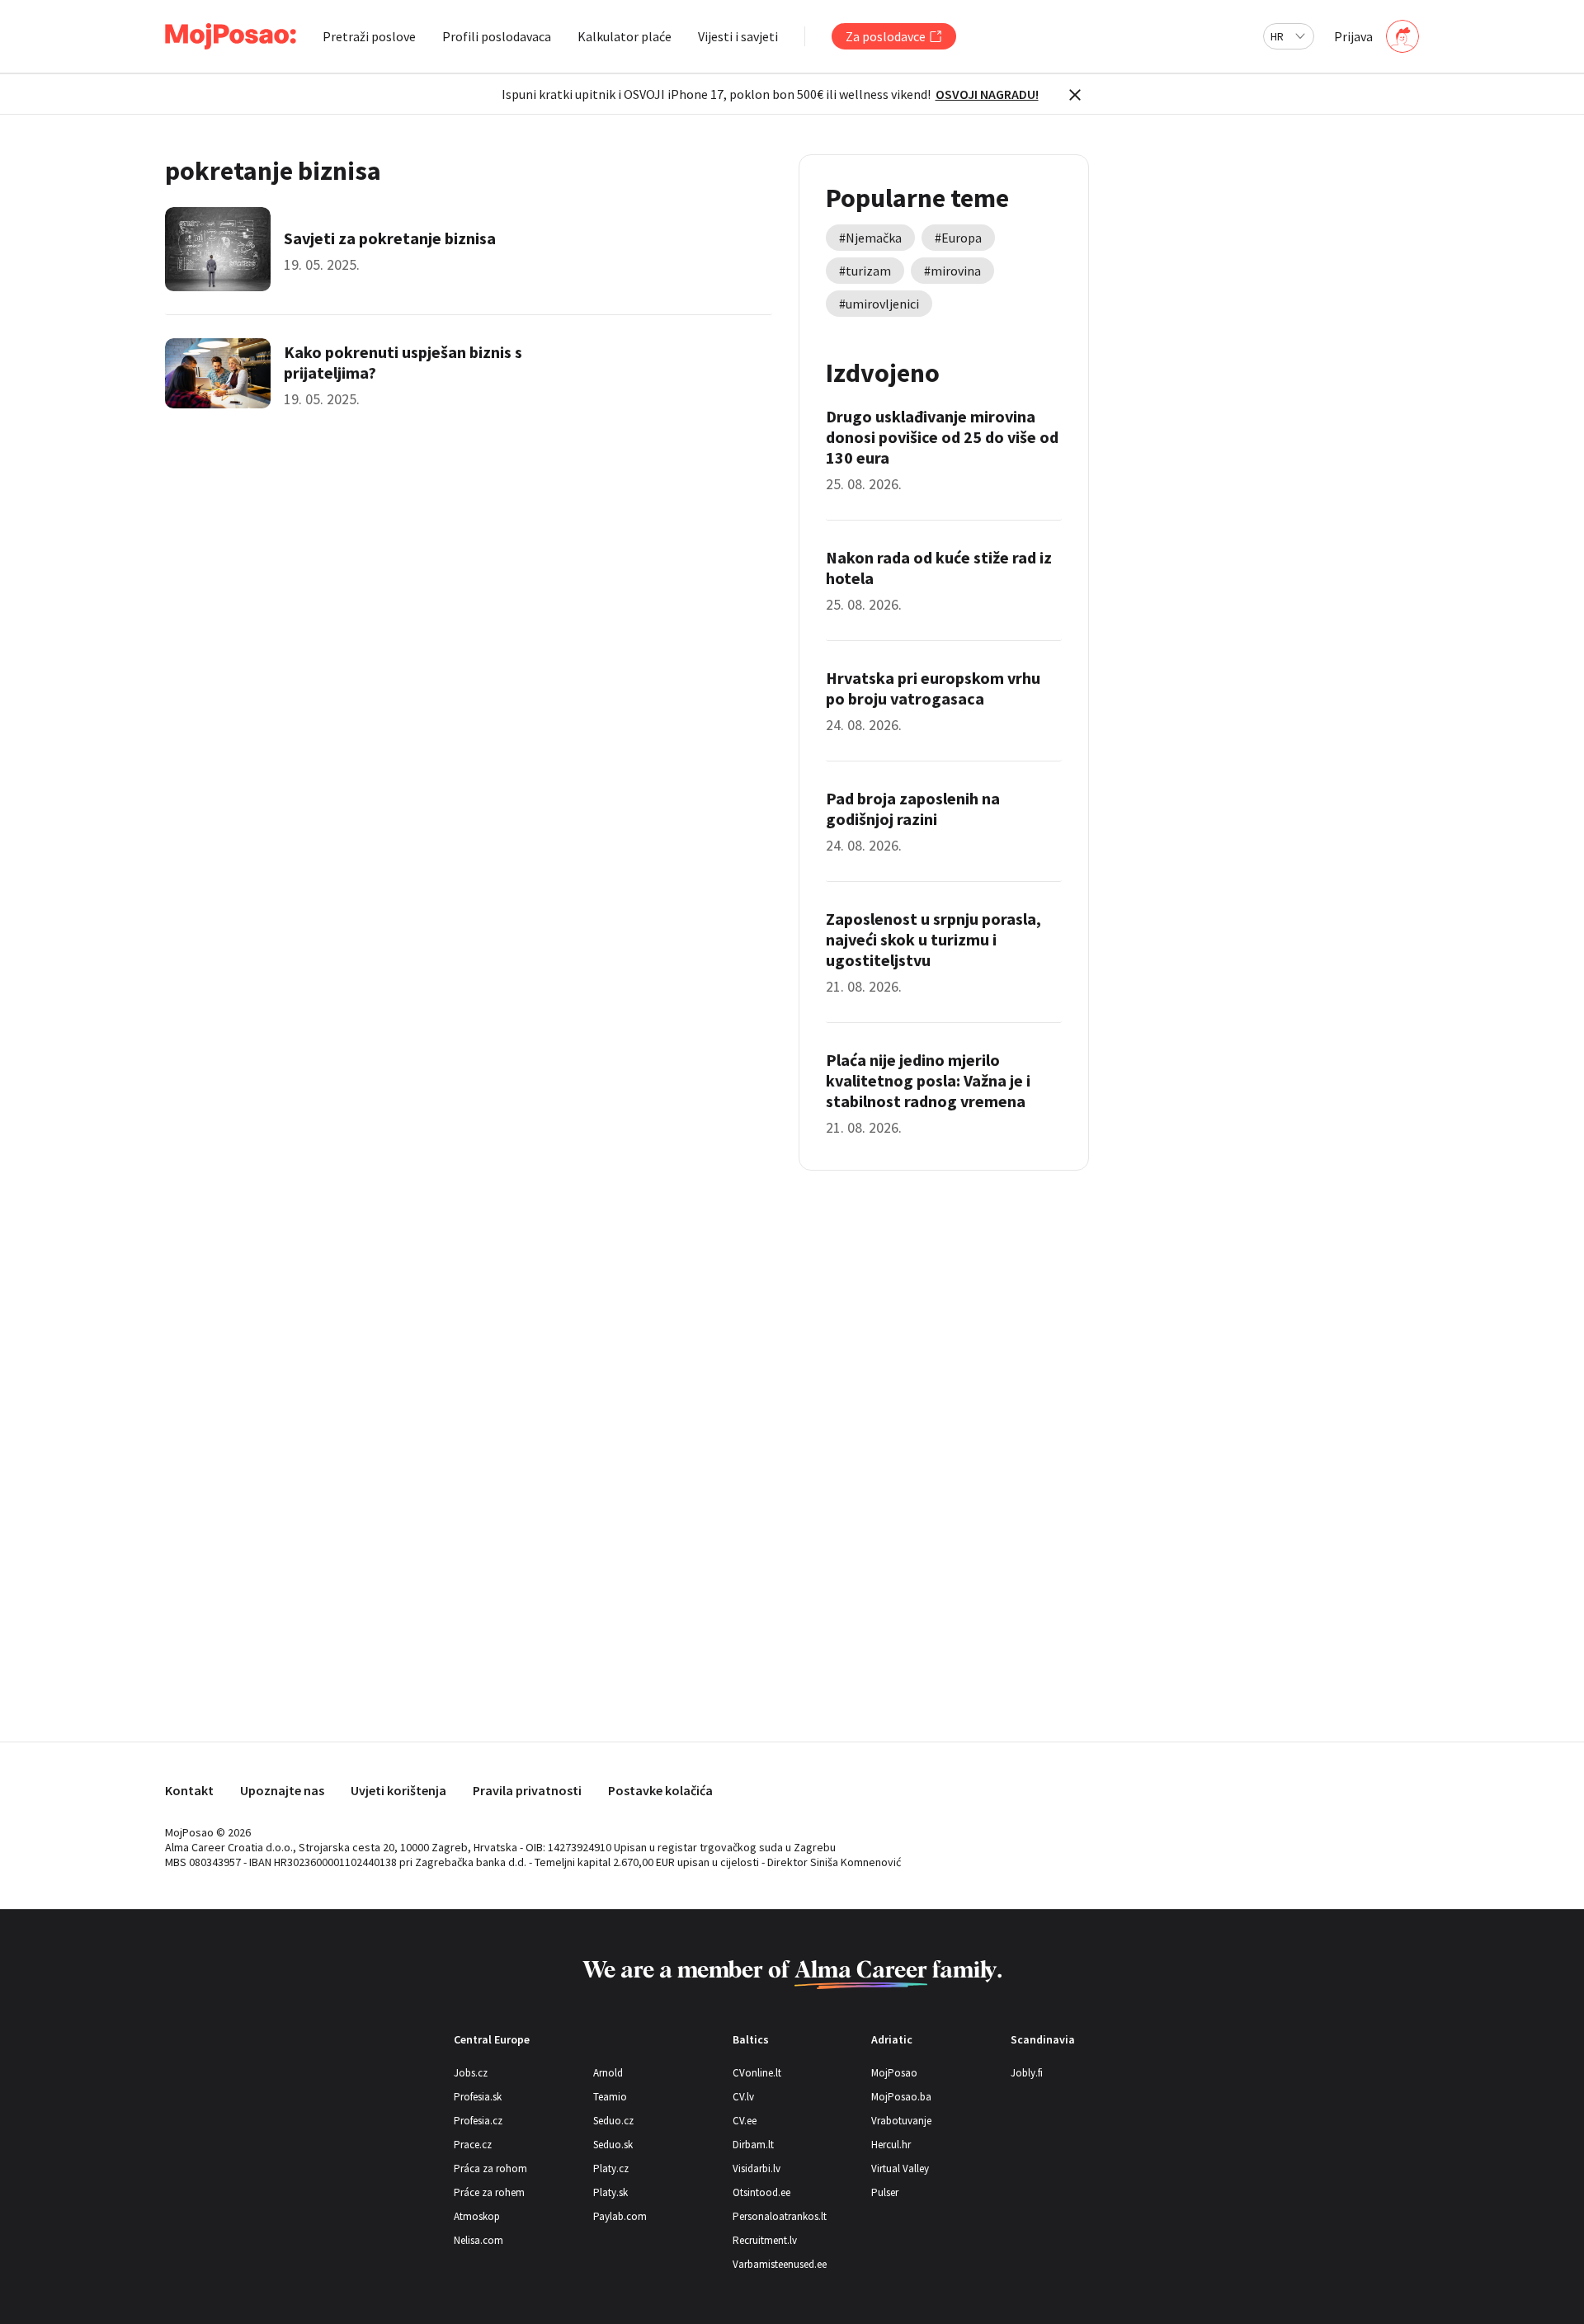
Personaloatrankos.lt (780, 2216)
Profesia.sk (478, 2097)
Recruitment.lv (765, 2240)
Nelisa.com (478, 2240)
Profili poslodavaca (497, 36)
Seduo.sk (613, 2145)
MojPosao (894, 2073)
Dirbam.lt (753, 2145)
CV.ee (745, 2121)
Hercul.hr (891, 2145)
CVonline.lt (757, 2073)
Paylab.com (620, 2216)
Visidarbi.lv (757, 2168)
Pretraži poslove (369, 36)
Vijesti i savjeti (738, 36)
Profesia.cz (478, 2121)
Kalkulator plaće (625, 36)
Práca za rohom (490, 2168)
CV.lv (743, 2097)
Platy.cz (611, 2168)
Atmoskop (477, 2216)
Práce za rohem (489, 2192)
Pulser (885, 2192)
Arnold (608, 2073)
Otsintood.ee (761, 2192)
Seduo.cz (613, 2121)
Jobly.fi (1027, 2073)
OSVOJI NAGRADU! (987, 94)
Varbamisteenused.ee (780, 2264)
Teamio (610, 2097)
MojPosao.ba (901, 2097)
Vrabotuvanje (901, 2121)
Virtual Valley (900, 2168)
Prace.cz (473, 2145)
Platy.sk (610, 2192)
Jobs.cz (471, 2073)
